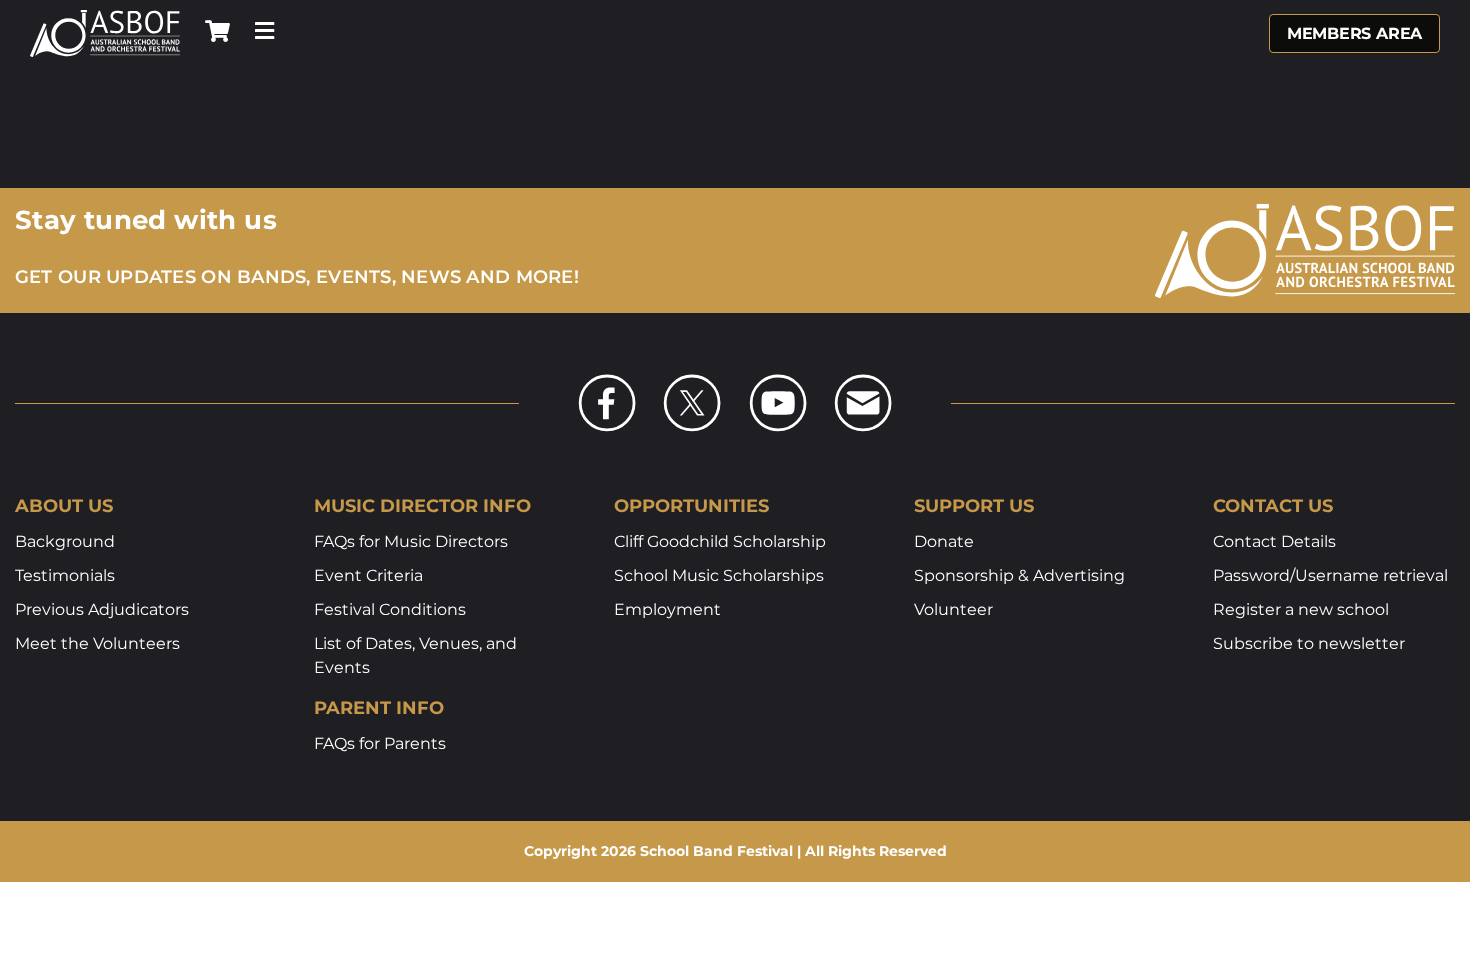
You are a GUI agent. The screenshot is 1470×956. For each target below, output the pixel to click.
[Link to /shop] (217, 31)
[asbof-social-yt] (778, 380)
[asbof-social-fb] (607, 380)
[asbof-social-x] (692, 380)
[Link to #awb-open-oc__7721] (264, 31)
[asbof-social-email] (863, 380)
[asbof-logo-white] (105, 17)
